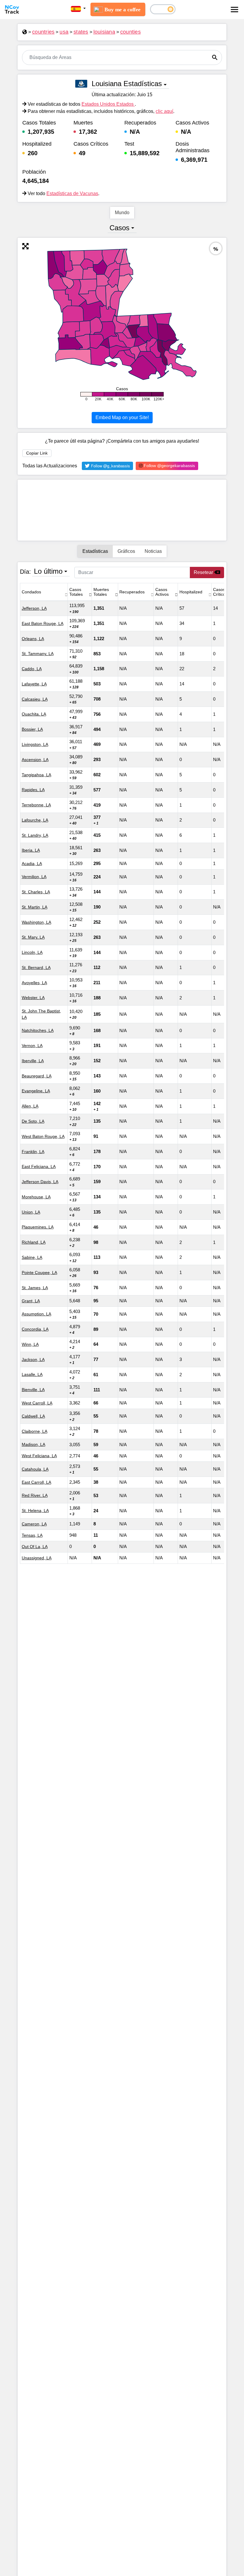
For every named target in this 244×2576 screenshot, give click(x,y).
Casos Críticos (220, 592)
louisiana (104, 32)
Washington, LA (36, 922)
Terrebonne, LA (36, 805)
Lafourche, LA (35, 820)
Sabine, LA (32, 1257)
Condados (31, 592)
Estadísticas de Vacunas (72, 193)
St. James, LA (35, 1288)
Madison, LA (33, 1444)
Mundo (122, 213)
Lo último (48, 571)
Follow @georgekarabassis (169, 466)
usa (64, 32)
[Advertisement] (122, 510)
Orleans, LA (33, 639)
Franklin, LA (33, 1152)
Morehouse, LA (36, 1197)
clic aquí (164, 111)
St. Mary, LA (33, 937)
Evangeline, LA (36, 1091)
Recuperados (132, 592)
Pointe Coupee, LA (39, 1273)
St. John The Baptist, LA (41, 1014)
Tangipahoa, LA (36, 775)
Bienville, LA (33, 1390)
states (81, 32)
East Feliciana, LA (39, 1166)
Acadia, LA (32, 864)
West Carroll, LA (37, 1403)
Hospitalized (191, 592)
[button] (78, 9)
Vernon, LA (32, 1046)
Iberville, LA (33, 1061)
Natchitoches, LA (38, 1030)
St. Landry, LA (35, 835)
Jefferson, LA (34, 608)
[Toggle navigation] (234, 10)
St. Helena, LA (35, 1511)
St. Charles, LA (36, 892)
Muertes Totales (101, 592)
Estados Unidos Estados (108, 104)
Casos (119, 228)
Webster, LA (33, 998)
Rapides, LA (33, 790)
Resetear (204, 572)
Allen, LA (30, 1106)
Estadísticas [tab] (95, 551)
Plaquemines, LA (38, 1227)
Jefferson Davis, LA (40, 1182)
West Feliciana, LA (39, 1456)
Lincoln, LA (32, 952)
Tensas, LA (32, 1535)
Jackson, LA (33, 1359)
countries (43, 32)
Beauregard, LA (37, 1076)
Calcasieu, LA (35, 699)
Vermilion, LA (34, 877)
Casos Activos (162, 592)
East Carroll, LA (36, 1482)
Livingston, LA (35, 744)
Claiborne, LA (35, 1431)
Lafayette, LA (34, 684)
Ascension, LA (35, 760)
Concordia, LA (35, 1329)
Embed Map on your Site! (122, 417)
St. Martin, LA (35, 907)
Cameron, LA (34, 1524)
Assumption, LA (36, 1314)
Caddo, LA (32, 669)
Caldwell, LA (33, 1416)
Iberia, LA (31, 850)
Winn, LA (30, 1344)
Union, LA (31, 1212)
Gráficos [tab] (126, 551)
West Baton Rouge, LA (43, 1136)
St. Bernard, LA (36, 967)
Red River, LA (35, 1495)
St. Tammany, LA (38, 654)
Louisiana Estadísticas (127, 84)
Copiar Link (37, 453)
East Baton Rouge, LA (43, 623)
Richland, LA (34, 1242)
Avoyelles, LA (34, 983)
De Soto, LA (33, 1121)
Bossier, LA (32, 729)
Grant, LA (31, 1301)
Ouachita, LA (34, 714)
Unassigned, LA (37, 1558)
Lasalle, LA (32, 1374)
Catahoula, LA (35, 1469)
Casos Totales (76, 592)
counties (130, 32)
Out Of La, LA (35, 1547)
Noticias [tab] (153, 551)
